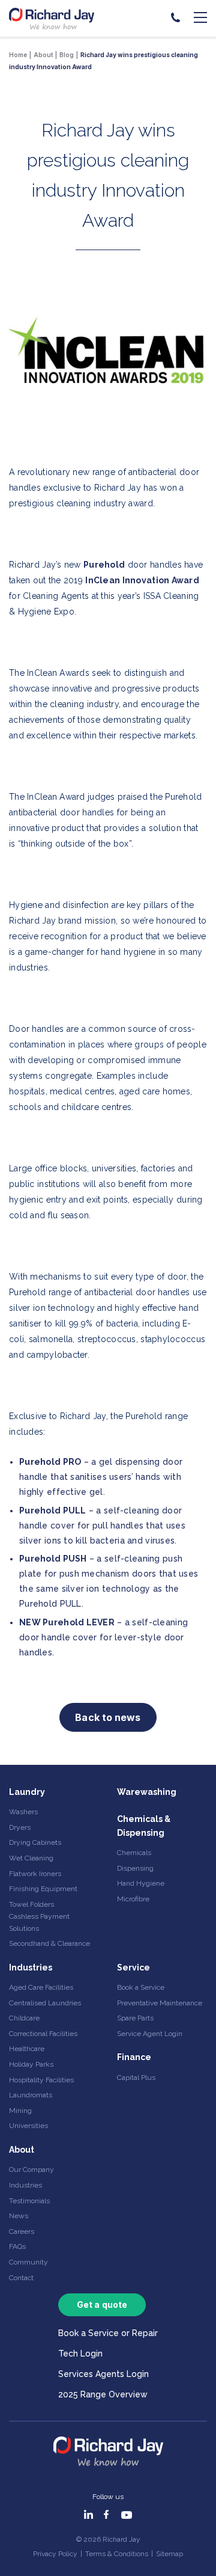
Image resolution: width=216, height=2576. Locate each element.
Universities (28, 2126)
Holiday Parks (31, 2064)
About (22, 2150)
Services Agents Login (103, 2374)
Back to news (108, 1717)
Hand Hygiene (141, 1883)
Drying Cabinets (35, 1842)
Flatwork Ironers (35, 1874)
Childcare (24, 2018)
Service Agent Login (150, 2034)
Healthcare (27, 2049)
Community (28, 2262)
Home (18, 55)
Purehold (104, 565)
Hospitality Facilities (41, 2080)
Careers (22, 2231)
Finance (134, 2057)
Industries (31, 1967)
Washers (23, 1812)
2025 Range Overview (103, 2394)
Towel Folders (31, 1904)
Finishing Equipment (43, 1889)
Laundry (27, 1792)
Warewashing (147, 1792)
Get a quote (102, 2305)
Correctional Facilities (43, 2034)
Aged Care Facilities (41, 1987)
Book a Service (141, 1987)
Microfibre (133, 1899)
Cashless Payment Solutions (39, 1922)
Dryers (20, 1827)
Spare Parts (135, 2018)
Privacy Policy (55, 2554)
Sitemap (169, 2554)
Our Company (31, 2170)
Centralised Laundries (45, 2003)
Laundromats (31, 2095)
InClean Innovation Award (142, 580)
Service (133, 1967)
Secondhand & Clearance (49, 1943)
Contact (21, 2278)
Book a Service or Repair (108, 2333)
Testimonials (29, 2201)
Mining (20, 2111)
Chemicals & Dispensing (144, 1826)
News (19, 2216)
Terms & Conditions (117, 2554)
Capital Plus (136, 2078)
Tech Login (80, 2354)
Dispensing (135, 1868)
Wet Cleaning (31, 1858)
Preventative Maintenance (160, 2003)
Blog (67, 55)
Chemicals (134, 1853)
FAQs (17, 2246)
